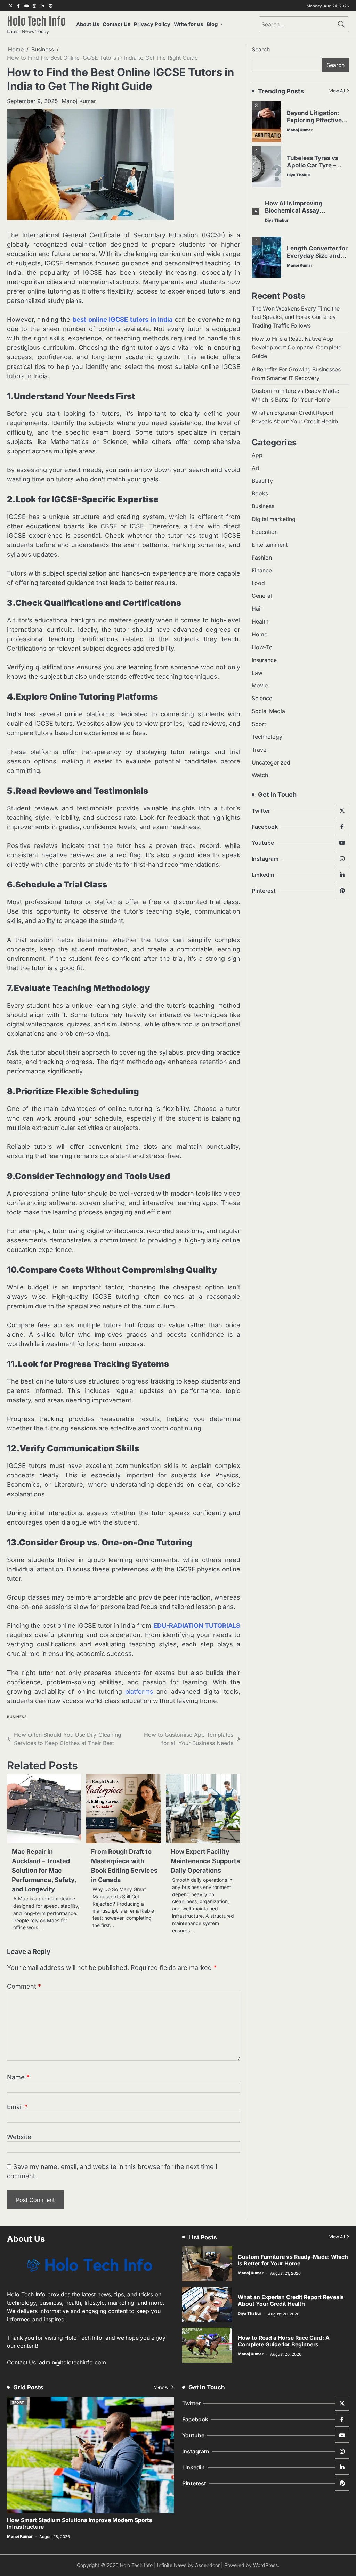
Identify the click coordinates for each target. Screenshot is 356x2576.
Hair (257, 609)
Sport (259, 724)
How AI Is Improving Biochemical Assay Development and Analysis (304, 210)
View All (337, 91)
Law (257, 673)
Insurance (264, 660)
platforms (139, 1691)
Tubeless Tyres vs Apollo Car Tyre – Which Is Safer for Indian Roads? (313, 169)
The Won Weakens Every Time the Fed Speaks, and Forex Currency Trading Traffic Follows (296, 317)
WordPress (265, 2565)
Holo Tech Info (36, 20)
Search (261, 49)
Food (258, 583)
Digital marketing (274, 519)
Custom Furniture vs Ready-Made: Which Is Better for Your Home (293, 2260)
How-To (262, 647)
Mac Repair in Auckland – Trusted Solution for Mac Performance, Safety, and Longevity (44, 1870)
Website (19, 2137)
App (257, 455)
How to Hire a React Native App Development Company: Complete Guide (297, 348)
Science (262, 698)
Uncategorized (271, 763)
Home (260, 634)
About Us (88, 24)
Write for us (188, 24)
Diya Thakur (299, 175)
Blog (212, 24)
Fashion (262, 558)
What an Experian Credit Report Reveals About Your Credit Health (291, 2301)
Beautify (262, 481)
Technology (267, 737)
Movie (260, 686)
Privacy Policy (152, 24)
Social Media (268, 711)
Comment (24, 1986)
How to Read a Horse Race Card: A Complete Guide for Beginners (284, 2341)
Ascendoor (207, 2565)
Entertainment (270, 545)
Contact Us (116, 24)
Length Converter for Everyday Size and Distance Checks (317, 255)
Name (18, 2077)
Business (17, 1717)
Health (260, 622)
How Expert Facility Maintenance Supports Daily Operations (205, 1861)
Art (256, 468)
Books (260, 493)
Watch (260, 775)
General (262, 596)
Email (17, 2107)
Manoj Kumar (79, 101)
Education (265, 532)
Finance (262, 571)
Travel (260, 750)
